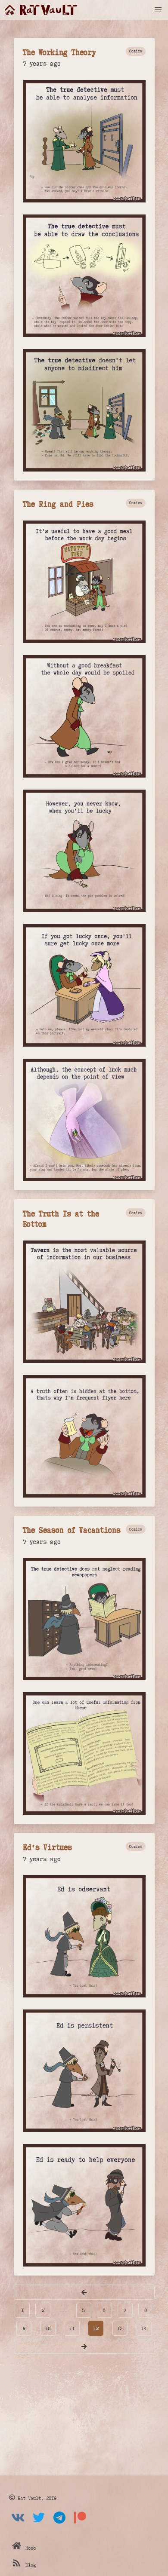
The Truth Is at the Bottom (61, 1218)
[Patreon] (80, 2524)
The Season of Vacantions (72, 1530)
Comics (136, 51)
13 (120, 2328)
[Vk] (18, 2524)
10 (48, 2328)
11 (72, 2328)
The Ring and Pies (58, 504)
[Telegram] (59, 2524)
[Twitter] (39, 2524)
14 (144, 2328)
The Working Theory (59, 52)
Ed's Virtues (47, 1847)
